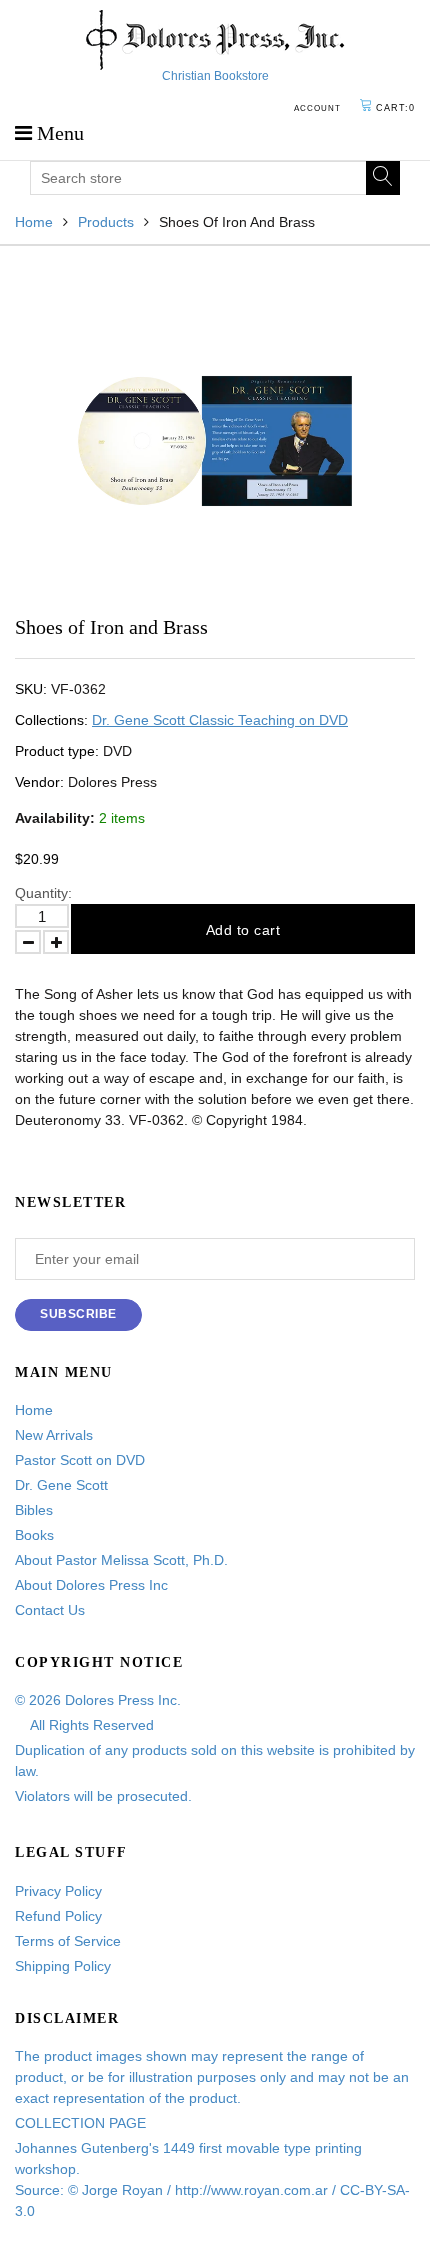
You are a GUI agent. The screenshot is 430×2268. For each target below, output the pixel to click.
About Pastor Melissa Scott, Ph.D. (121, 1560)
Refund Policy (58, 1916)
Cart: (395, 108)
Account (317, 108)
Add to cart (243, 930)
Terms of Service (68, 1941)
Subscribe (78, 1314)
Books (34, 1535)
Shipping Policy (63, 1966)
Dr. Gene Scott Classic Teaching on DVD (220, 720)
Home (34, 222)
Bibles (34, 1510)
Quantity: (43, 893)
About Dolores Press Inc (91, 1585)
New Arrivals (54, 1435)
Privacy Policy (58, 1891)
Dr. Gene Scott (61, 1485)
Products (106, 222)
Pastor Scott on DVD (80, 1460)
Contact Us (50, 1610)
